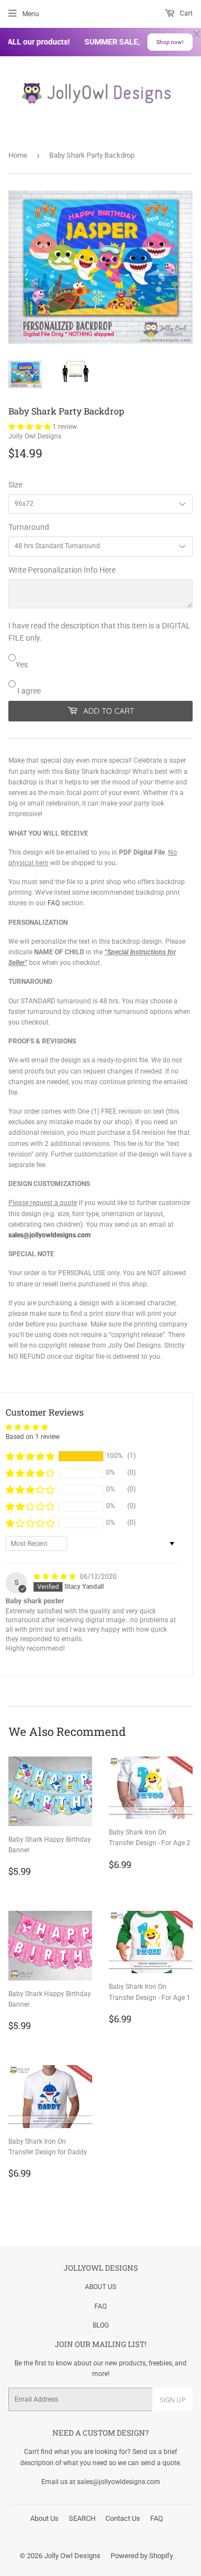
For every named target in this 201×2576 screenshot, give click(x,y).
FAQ (54, 903)
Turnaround (29, 527)
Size (15, 485)
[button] (30, 427)
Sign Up (173, 2400)
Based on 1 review (33, 1437)
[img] (56, 1577)
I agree (28, 691)
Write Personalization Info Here (62, 570)
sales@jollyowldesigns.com (49, 1235)
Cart (185, 13)
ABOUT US (100, 2287)
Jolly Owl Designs (72, 2556)
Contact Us (123, 2518)
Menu (31, 14)
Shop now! (170, 42)
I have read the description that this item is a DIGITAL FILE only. (99, 632)
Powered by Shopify (142, 2556)
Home (18, 155)
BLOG (101, 2325)
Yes (22, 665)
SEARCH (82, 2518)
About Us (44, 2518)
